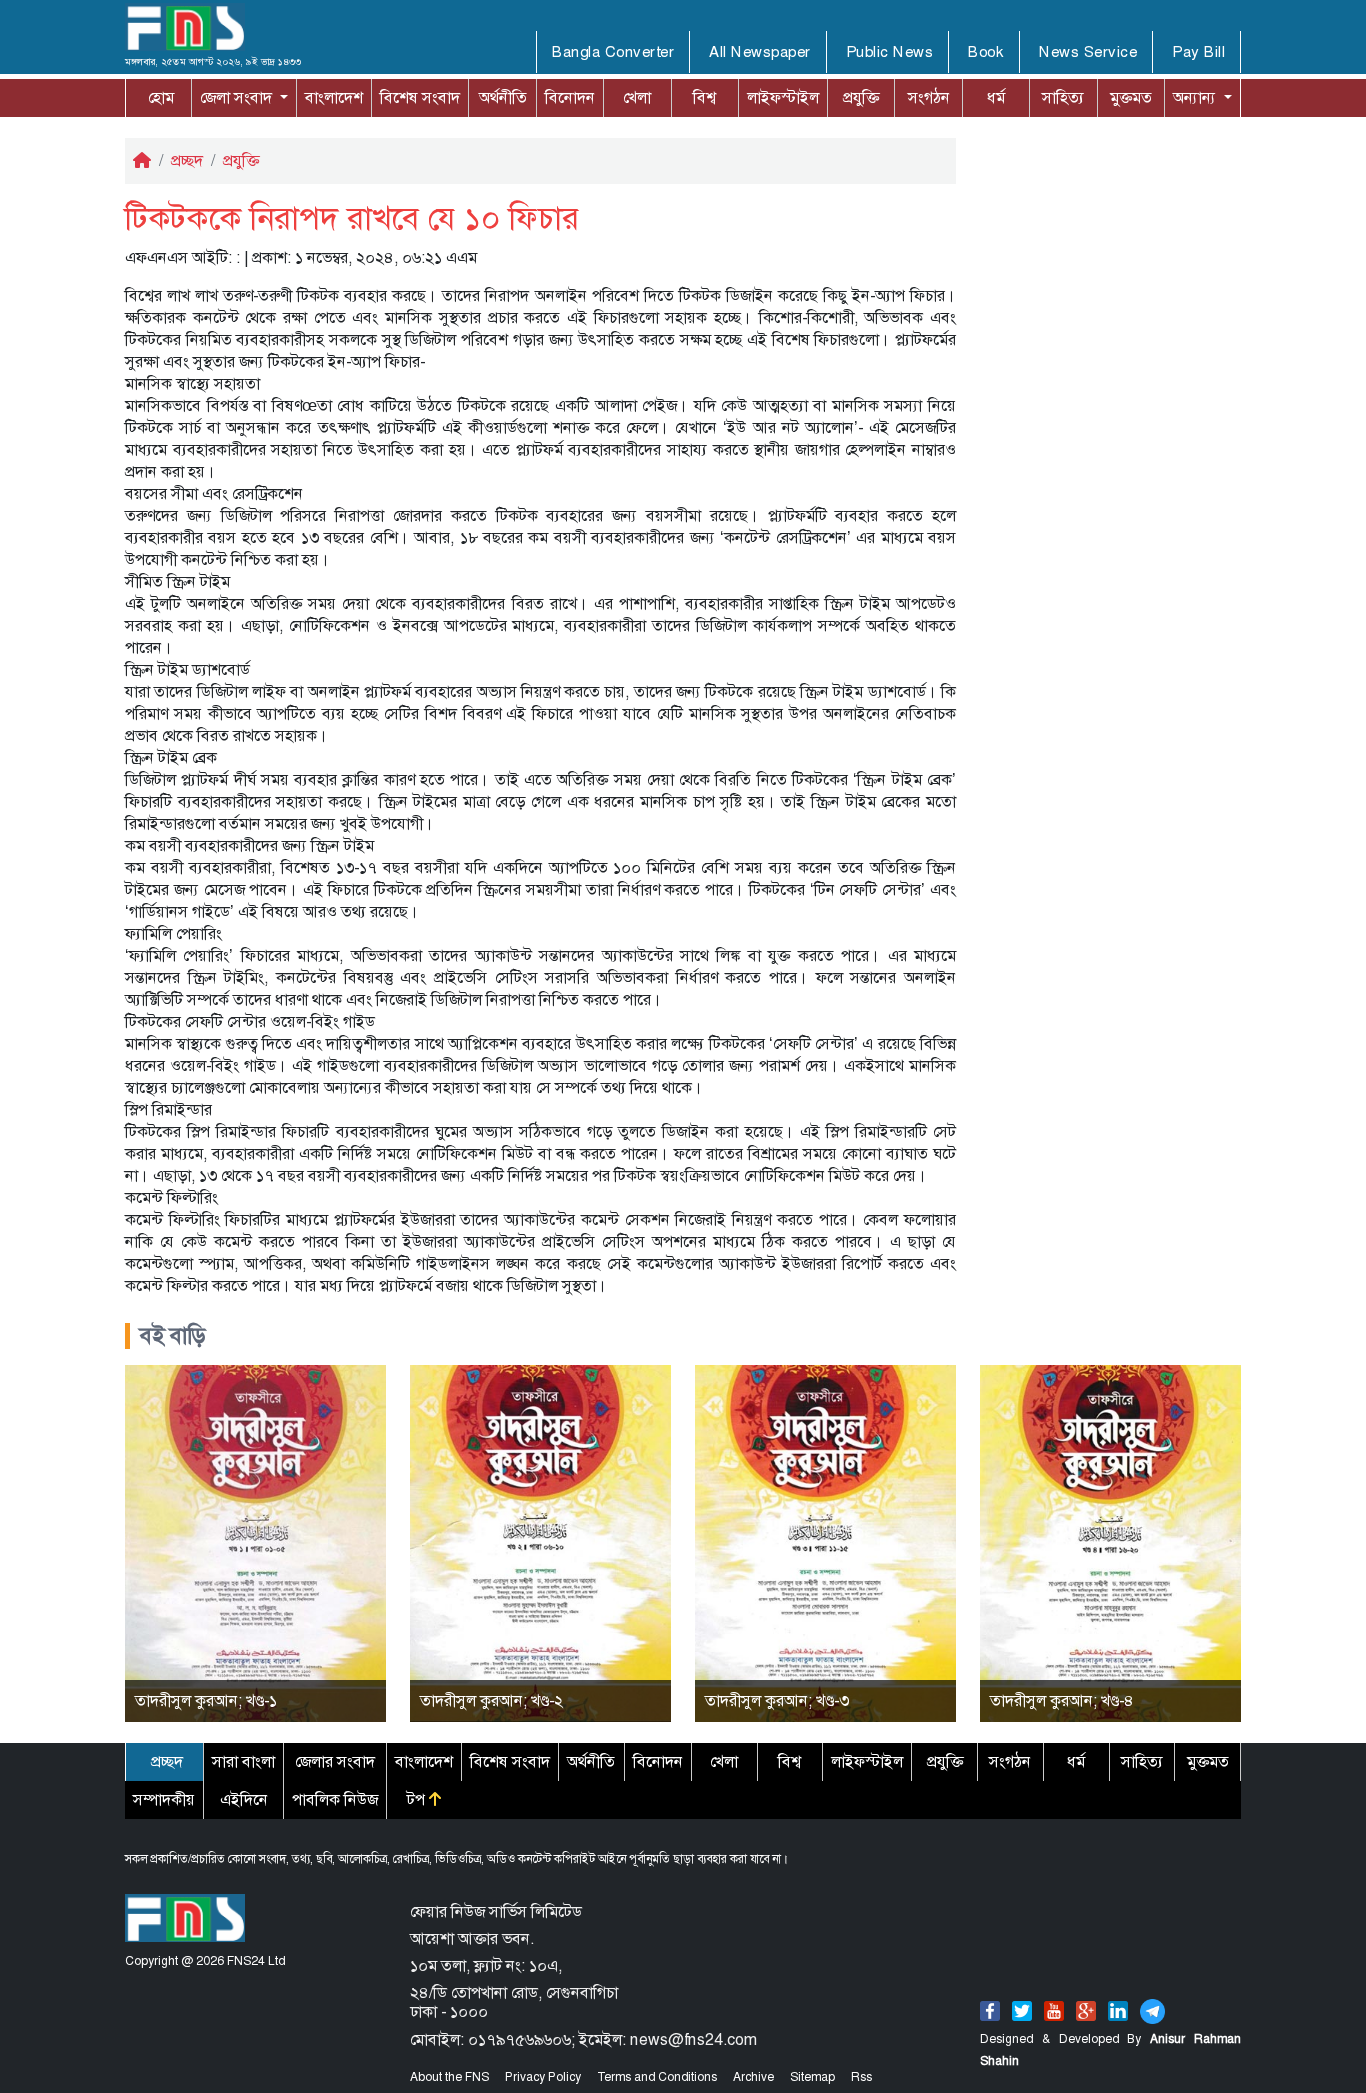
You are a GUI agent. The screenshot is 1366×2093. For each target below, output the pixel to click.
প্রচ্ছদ (187, 160)
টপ (418, 1799)
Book (986, 52)
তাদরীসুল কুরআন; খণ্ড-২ (491, 1700)
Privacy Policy (543, 2077)
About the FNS (449, 2077)
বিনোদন (570, 97)
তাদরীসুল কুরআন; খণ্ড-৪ (1062, 1700)
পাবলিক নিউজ (335, 1799)
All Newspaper (760, 52)
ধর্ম (996, 97)
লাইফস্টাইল (783, 97)
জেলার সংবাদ (335, 1761)
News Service (1088, 52)
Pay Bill (1198, 52)
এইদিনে (244, 1799)
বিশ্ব (704, 97)
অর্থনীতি (503, 97)
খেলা (637, 97)
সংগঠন (929, 97)
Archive (753, 2077)
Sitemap (812, 2077)
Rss (861, 2077)
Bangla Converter (613, 52)
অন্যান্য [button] (1177, 97)
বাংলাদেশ (334, 97)
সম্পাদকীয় (164, 1799)
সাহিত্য (1063, 97)
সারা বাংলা (243, 1761)
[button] (244, 98)
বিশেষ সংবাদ (420, 97)
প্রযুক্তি (861, 97)
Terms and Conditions (657, 2077)
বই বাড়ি (173, 1336)
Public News (890, 52)
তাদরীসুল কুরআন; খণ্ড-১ (206, 1700)
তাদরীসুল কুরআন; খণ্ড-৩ (777, 1700)
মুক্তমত (1131, 97)
